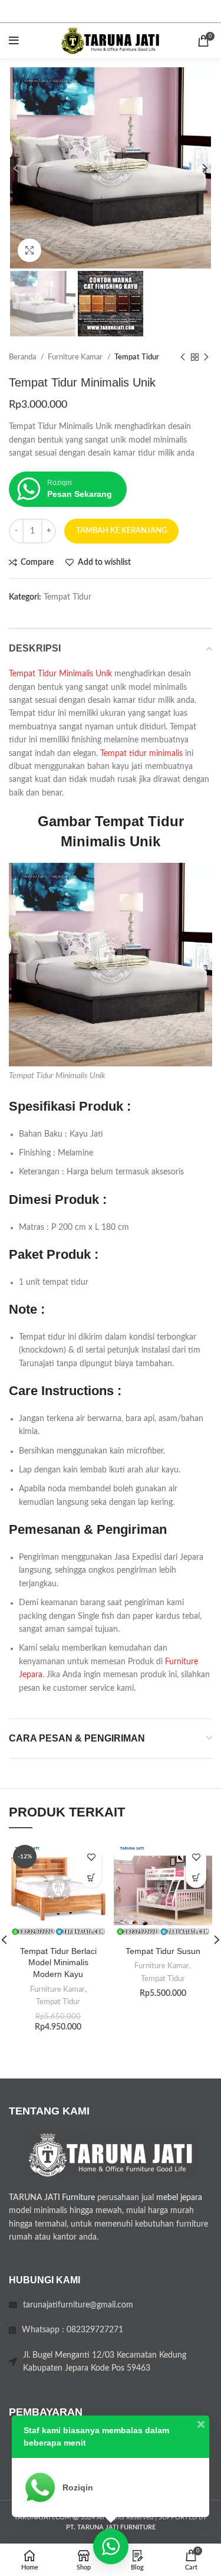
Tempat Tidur (137, 357)
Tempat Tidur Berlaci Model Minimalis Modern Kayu (58, 1963)
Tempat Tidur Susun (163, 1951)
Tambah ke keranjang (121, 531)
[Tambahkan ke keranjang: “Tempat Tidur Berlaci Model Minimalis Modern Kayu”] (92, 1878)
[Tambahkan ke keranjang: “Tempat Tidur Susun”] (196, 1878)
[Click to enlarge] (29, 250)
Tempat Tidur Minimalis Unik (60, 674)
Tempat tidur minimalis (141, 754)
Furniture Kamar (76, 357)
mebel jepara (179, 2198)
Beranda (23, 357)
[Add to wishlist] (92, 1857)
